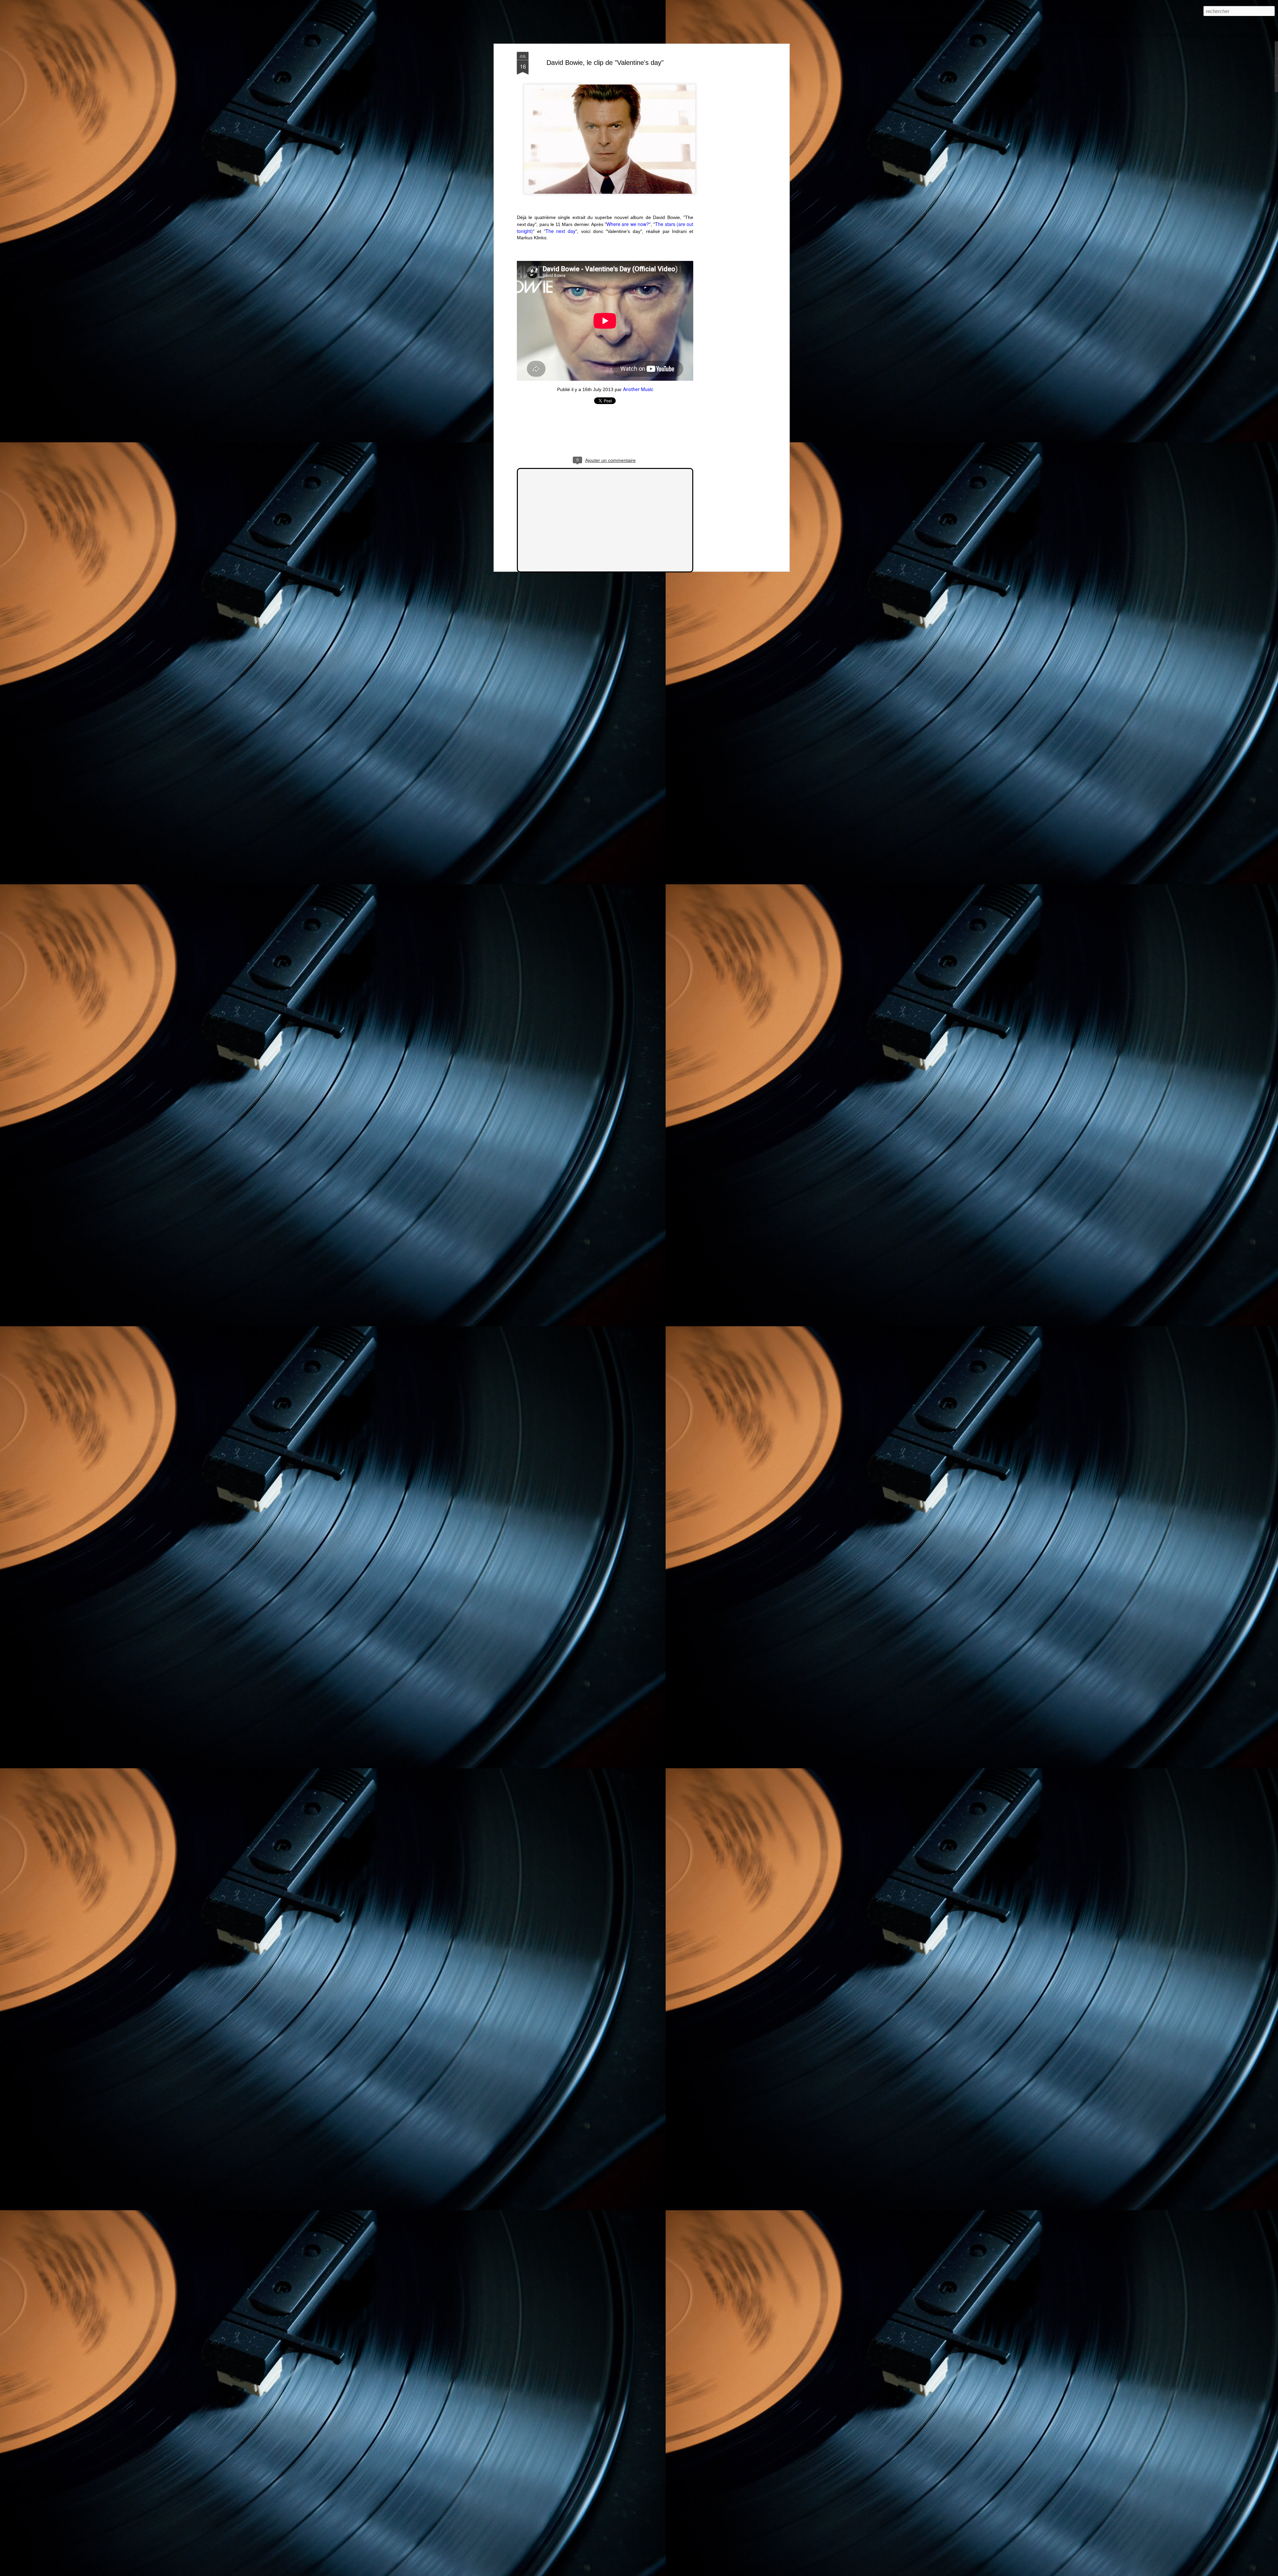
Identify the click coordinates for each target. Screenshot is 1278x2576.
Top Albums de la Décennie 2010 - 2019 (202, 27)
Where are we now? (628, 224)
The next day (561, 231)
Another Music (638, 389)
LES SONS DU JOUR (86, 27)
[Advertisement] (730, 157)
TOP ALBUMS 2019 (134, 27)
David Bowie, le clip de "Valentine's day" (605, 63)
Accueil (51, 27)
